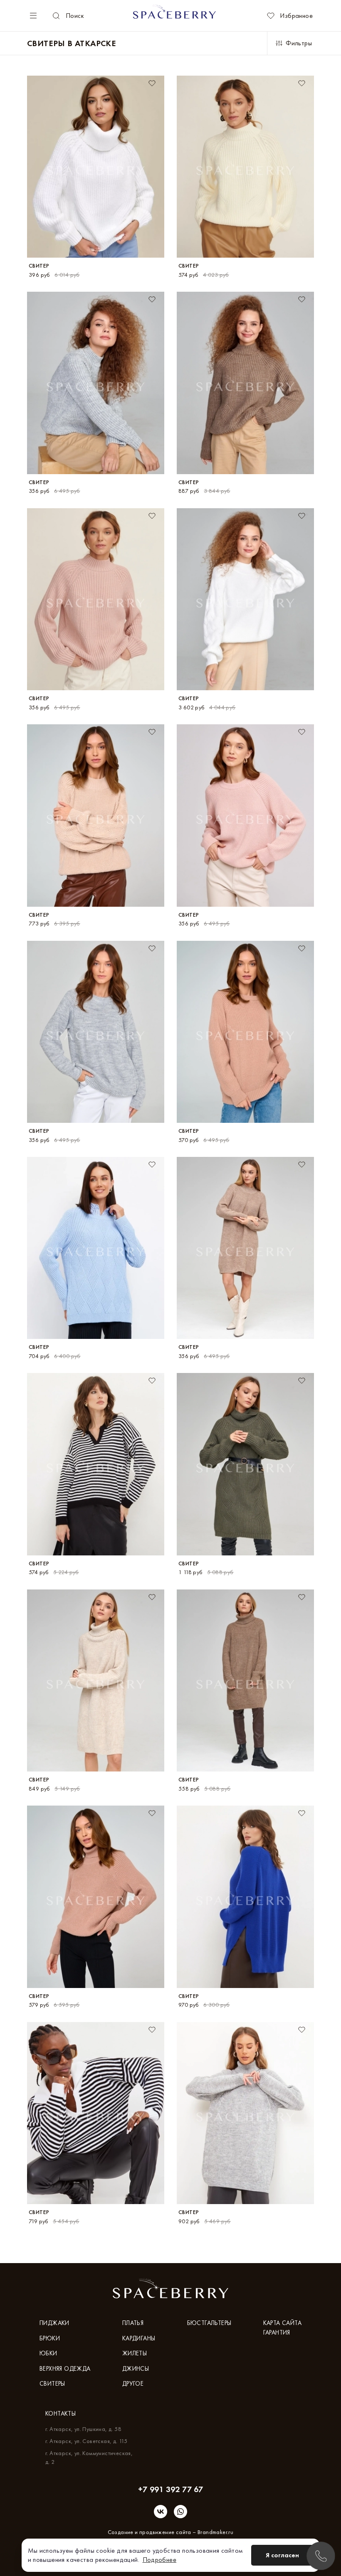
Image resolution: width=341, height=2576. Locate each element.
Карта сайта (282, 2323)
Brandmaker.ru (215, 2532)
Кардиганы (139, 2338)
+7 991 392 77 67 (170, 2489)
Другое (133, 2384)
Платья (133, 2323)
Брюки (50, 2338)
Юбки (48, 2353)
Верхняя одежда (65, 2369)
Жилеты (135, 2353)
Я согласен (282, 2555)
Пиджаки (54, 2323)
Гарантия (277, 2332)
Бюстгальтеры (209, 2323)
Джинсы (136, 2369)
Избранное (296, 16)
